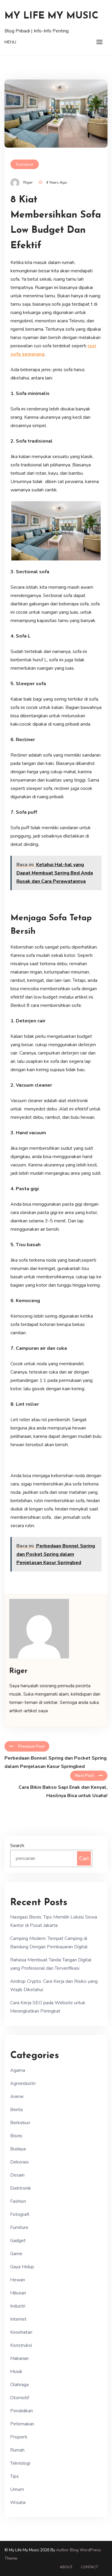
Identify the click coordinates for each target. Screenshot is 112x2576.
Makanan (19, 2358)
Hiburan (18, 2293)
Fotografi (20, 2214)
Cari (84, 1858)
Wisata (18, 2502)
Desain (17, 2175)
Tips (14, 2476)
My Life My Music (51, 16)
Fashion (18, 2201)
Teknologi (20, 2463)
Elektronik (21, 2188)
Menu (10, 42)
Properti (19, 2437)
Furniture (25, 164)
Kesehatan (21, 2332)
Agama (18, 2070)
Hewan (18, 2280)
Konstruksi (21, 2345)
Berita (16, 2110)
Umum (17, 2489)
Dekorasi (19, 2162)
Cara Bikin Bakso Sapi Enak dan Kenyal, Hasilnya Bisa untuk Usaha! (63, 1791)
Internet (18, 2319)
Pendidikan (22, 2411)
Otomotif (20, 2398)
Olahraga (19, 2385)
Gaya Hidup (22, 2267)
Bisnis (16, 2136)
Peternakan (22, 2424)
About (66, 2567)
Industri (18, 2306)
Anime (17, 2097)
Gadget (18, 2241)
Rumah (17, 2450)
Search (17, 1846)
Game (16, 2254)
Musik (16, 2372)
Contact (89, 2567)
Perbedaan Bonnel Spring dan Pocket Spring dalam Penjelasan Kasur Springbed (56, 1762)
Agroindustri (23, 2083)
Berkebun (20, 2123)
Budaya (18, 2149)
